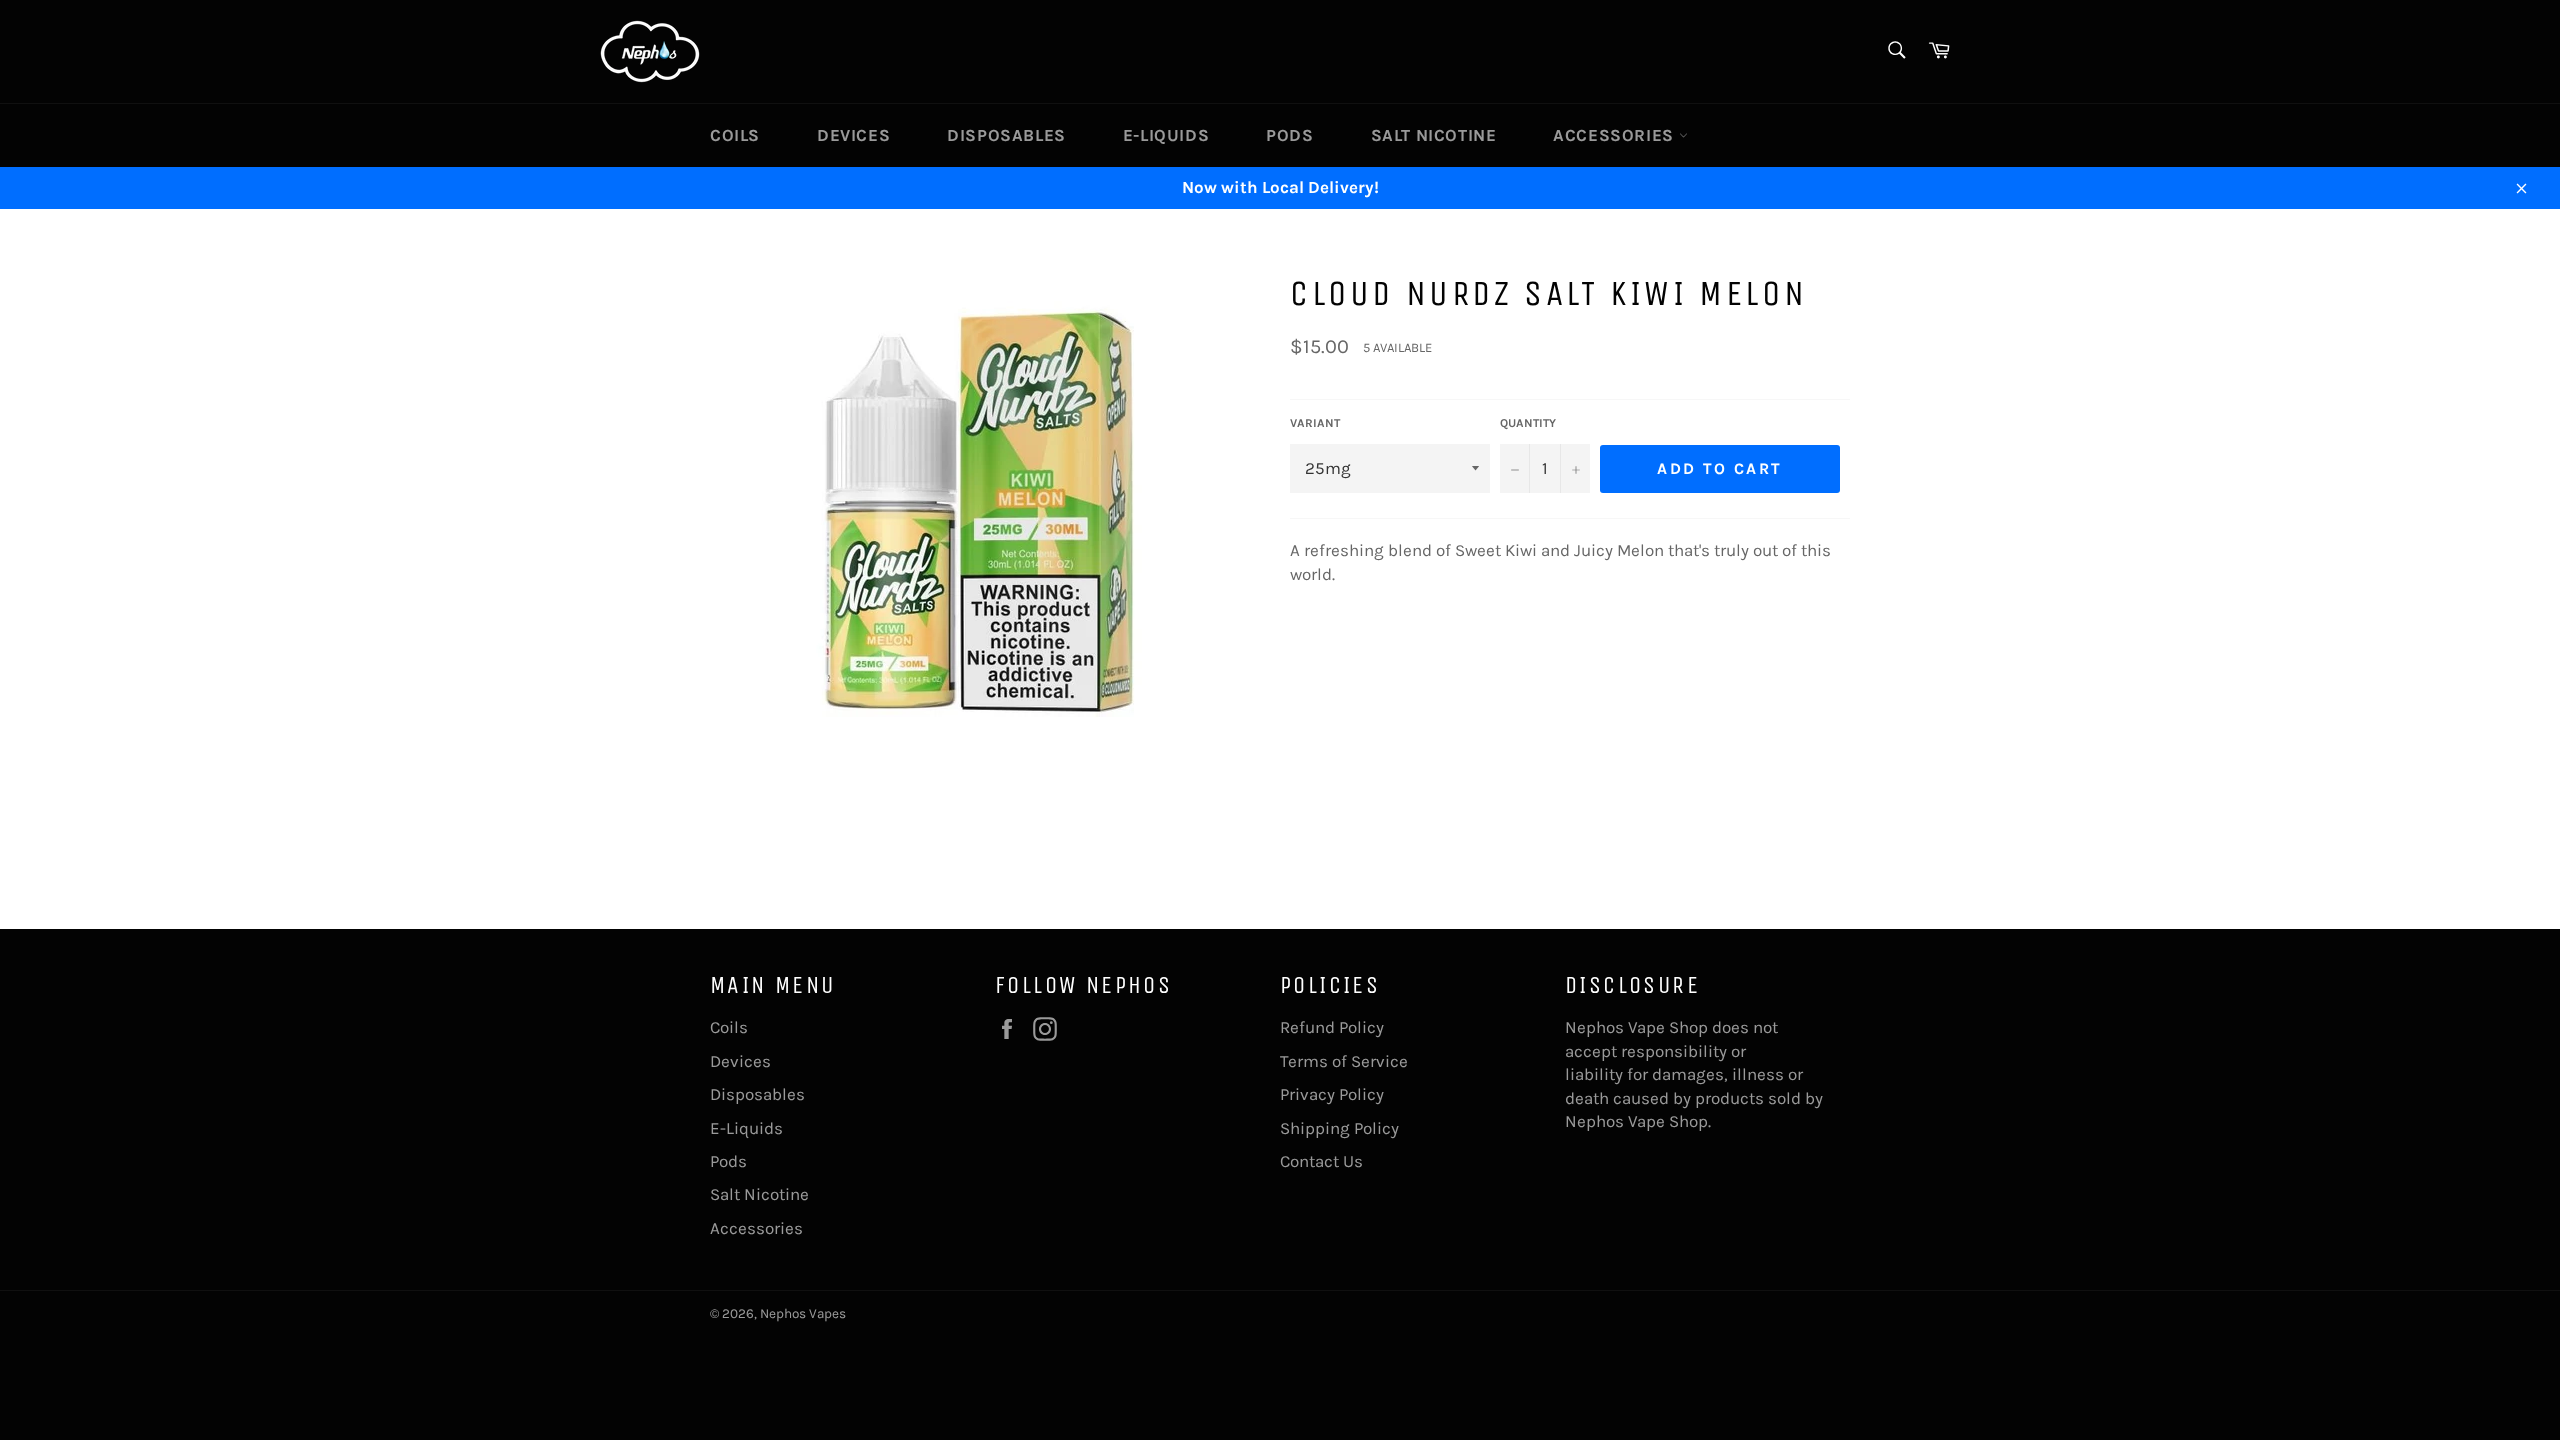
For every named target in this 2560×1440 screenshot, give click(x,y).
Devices (853, 135)
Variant (1315, 423)
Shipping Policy (1339, 1128)
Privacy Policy (1332, 1094)
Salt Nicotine (1434, 135)
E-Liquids (1166, 135)
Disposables (1006, 135)
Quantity (1528, 423)
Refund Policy (1332, 1027)
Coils (735, 135)
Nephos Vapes (803, 1313)
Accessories (1615, 135)
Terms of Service (1344, 1061)
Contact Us (1321, 1161)
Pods (1289, 135)
